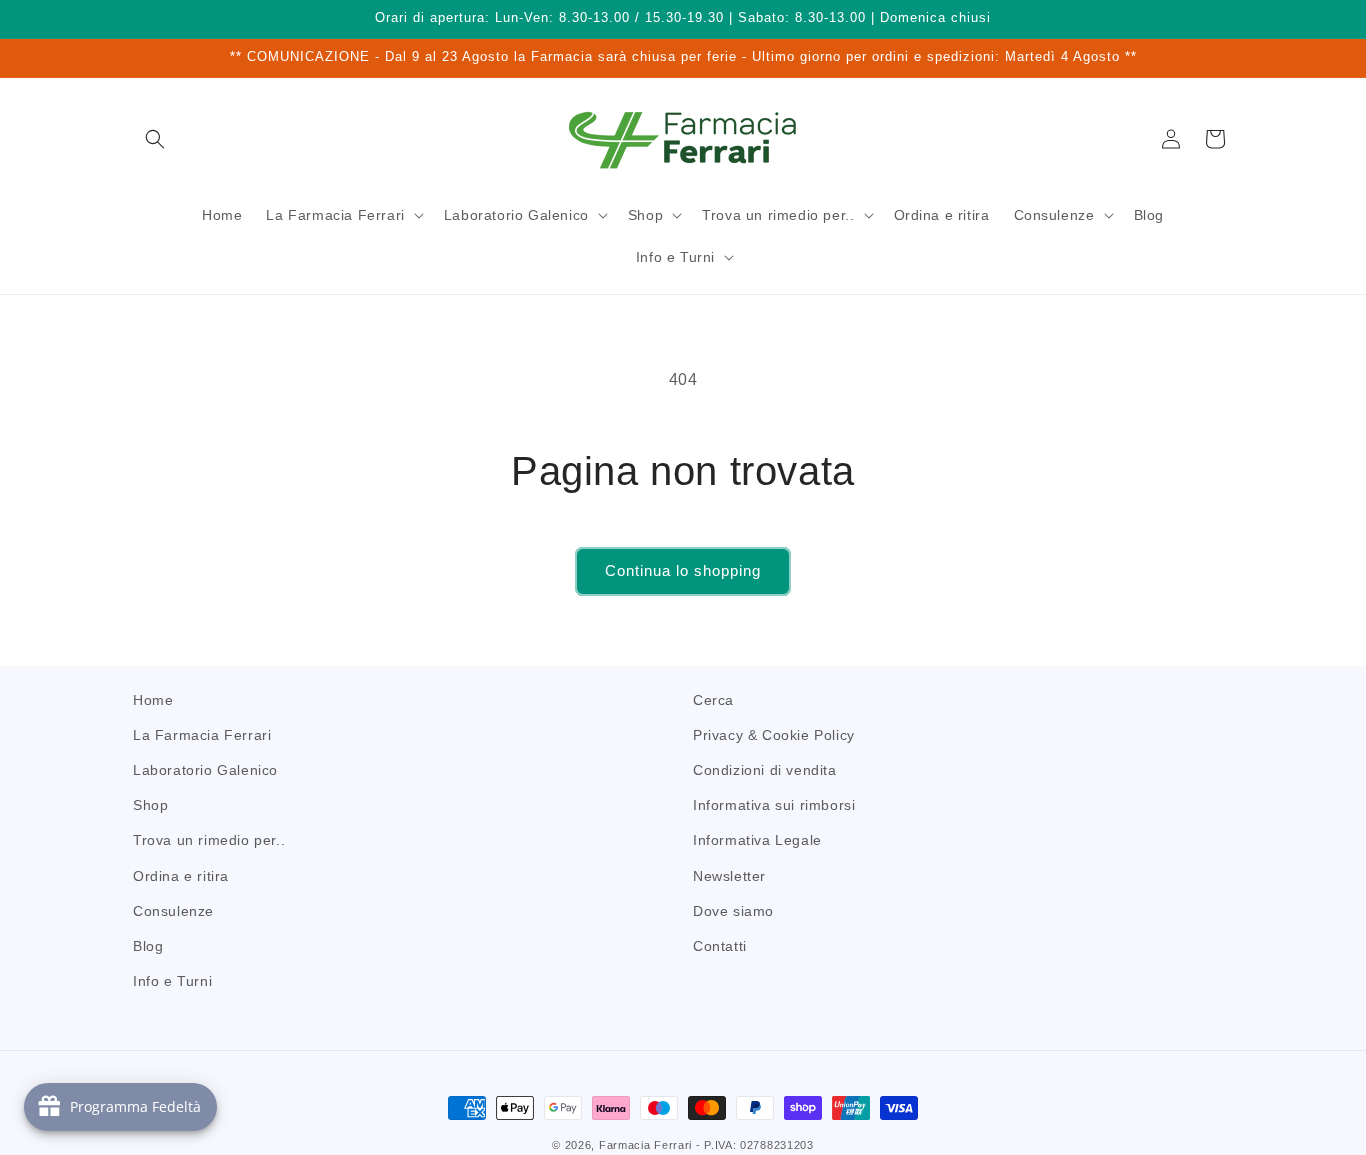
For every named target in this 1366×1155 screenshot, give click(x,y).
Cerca (713, 700)
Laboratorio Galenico (205, 770)
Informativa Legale (757, 841)
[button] (155, 139)
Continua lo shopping (683, 570)
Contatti (720, 946)
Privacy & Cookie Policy (774, 735)
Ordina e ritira (181, 876)
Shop (150, 805)
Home (153, 700)
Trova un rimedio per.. (209, 841)
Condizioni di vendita (765, 770)
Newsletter (729, 876)
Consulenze (173, 911)
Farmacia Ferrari (645, 1145)
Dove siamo (733, 911)
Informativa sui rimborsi (774, 805)
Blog (148, 946)
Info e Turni (172, 981)
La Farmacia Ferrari (202, 735)
